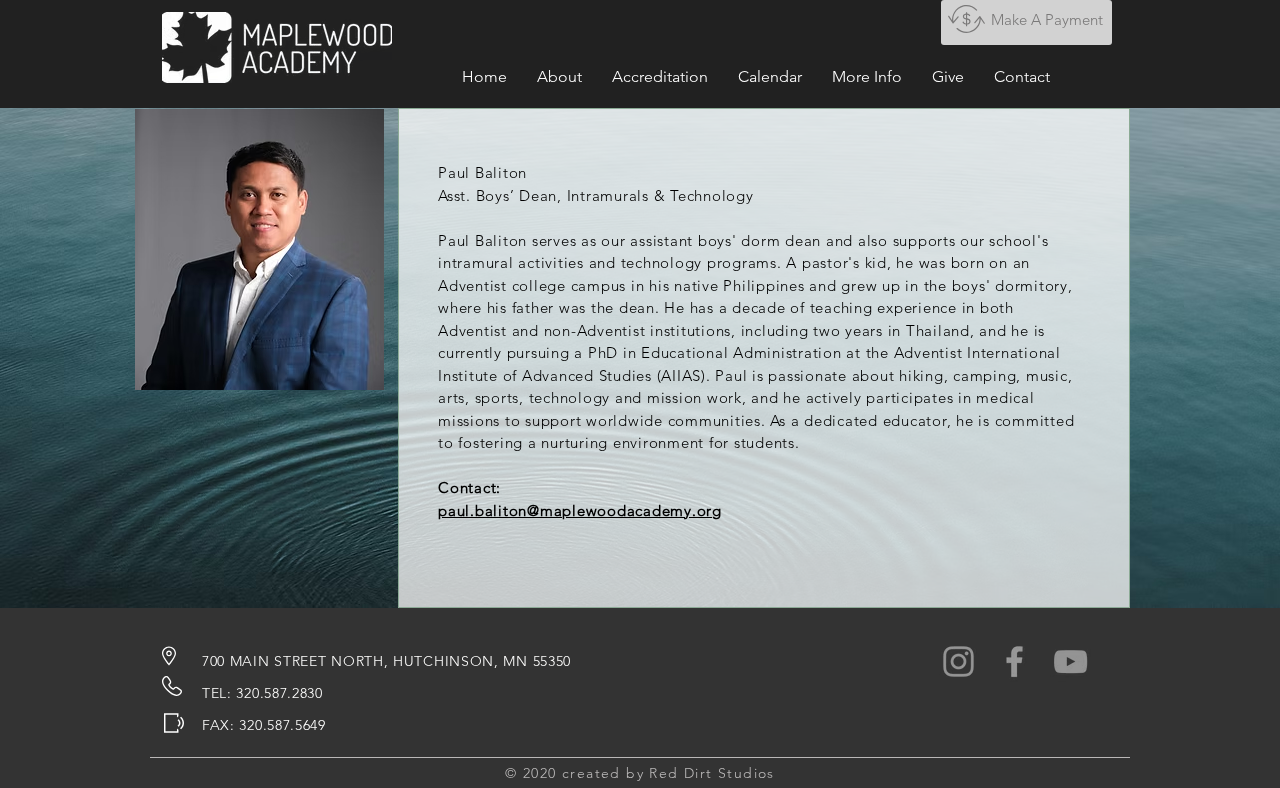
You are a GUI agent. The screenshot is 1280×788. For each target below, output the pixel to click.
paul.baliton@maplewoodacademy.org (580, 510)
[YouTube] (1070, 661)
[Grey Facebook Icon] (1014, 661)
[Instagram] (958, 661)
